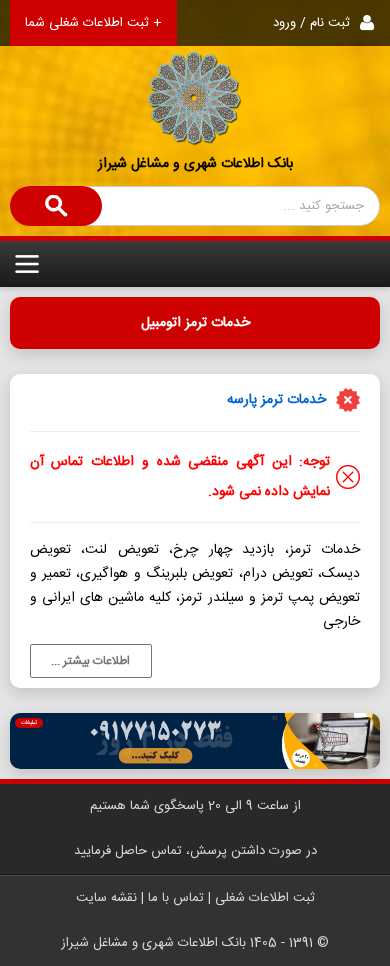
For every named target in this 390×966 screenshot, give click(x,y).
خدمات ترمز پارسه (276, 400)
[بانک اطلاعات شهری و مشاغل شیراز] (195, 73)
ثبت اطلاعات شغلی (265, 898)
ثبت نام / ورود (311, 23)
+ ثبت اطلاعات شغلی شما (93, 23)
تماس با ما (176, 898)
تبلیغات (29, 723)
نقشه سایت (106, 898)
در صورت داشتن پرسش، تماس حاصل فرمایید (195, 851)
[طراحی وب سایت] (195, 741)
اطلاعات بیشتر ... (90, 661)
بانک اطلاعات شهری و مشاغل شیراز (195, 164)
